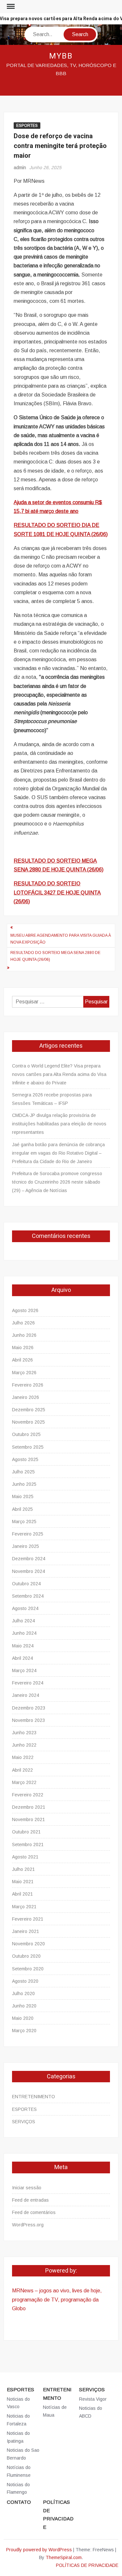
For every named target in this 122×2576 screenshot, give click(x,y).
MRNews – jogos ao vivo (41, 2291)
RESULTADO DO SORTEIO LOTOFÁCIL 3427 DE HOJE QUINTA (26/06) (57, 892)
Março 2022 (24, 1782)
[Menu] (10, 7)
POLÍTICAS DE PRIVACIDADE (58, 2515)
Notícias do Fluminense (19, 2471)
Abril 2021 (22, 1894)
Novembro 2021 (28, 1819)
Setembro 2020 (28, 1969)
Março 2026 (24, 1373)
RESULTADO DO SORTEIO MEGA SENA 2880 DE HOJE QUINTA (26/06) (55, 956)
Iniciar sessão (27, 2188)
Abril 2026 (22, 1360)
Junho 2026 (24, 1335)
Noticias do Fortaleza (18, 2420)
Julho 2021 (23, 1869)
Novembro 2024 (28, 1571)
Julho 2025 (23, 1472)
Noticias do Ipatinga (18, 2437)
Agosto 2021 (25, 1857)
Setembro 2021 (28, 1845)
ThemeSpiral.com (64, 2557)
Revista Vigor (93, 2399)
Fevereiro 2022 (28, 1795)
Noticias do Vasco (18, 2403)
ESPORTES (27, 126)
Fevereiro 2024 (28, 1683)
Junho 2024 (24, 1633)
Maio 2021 (23, 1882)
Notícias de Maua (55, 2411)
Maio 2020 (23, 2018)
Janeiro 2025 (26, 1546)
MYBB (61, 56)
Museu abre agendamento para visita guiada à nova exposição (61, 939)
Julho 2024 (23, 1621)
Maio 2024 (23, 1646)
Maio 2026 (23, 1348)
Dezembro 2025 (29, 1410)
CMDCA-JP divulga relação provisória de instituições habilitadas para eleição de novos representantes (59, 1124)
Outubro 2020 (26, 1956)
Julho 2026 (23, 1323)
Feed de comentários (34, 2212)
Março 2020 (24, 2031)
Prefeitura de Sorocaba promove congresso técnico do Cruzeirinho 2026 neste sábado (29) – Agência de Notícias (57, 1182)
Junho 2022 (24, 1745)
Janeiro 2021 (26, 1931)
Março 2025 (24, 1522)
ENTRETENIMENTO (34, 2097)
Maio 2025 (23, 1496)
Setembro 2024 (28, 1596)
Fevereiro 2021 (28, 1919)
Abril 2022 (22, 1770)
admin (20, 168)
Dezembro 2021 (29, 1807)
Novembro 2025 (28, 1422)
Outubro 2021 (26, 1832)
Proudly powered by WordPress (39, 2550)
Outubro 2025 (26, 1434)
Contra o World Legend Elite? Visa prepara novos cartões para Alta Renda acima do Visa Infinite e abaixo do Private (59, 1074)
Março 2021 (24, 1907)
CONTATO (19, 2502)
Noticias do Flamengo (18, 2489)
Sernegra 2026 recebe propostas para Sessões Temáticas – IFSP (52, 1099)
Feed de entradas (30, 2200)
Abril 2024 (22, 1658)
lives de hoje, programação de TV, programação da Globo (57, 2299)
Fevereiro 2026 (28, 1385)
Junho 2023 (24, 1733)
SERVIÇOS (24, 2122)
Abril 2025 (22, 1509)
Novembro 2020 (28, 1944)
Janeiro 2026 (26, 1397)
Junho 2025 (24, 1484)
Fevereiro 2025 (28, 1534)
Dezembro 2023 (29, 1708)
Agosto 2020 (25, 1981)
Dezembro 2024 (29, 1559)
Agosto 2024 (25, 1608)
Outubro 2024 (26, 1584)
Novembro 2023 (28, 1720)
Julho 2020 (23, 1993)
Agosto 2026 (25, 1310)
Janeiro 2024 (26, 1695)
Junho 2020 (24, 2006)
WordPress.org (28, 2225)
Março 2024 (24, 1670)
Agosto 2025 (25, 1459)
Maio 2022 (23, 1757)
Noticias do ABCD (91, 2412)
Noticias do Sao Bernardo (23, 2454)
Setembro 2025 (28, 1447)
